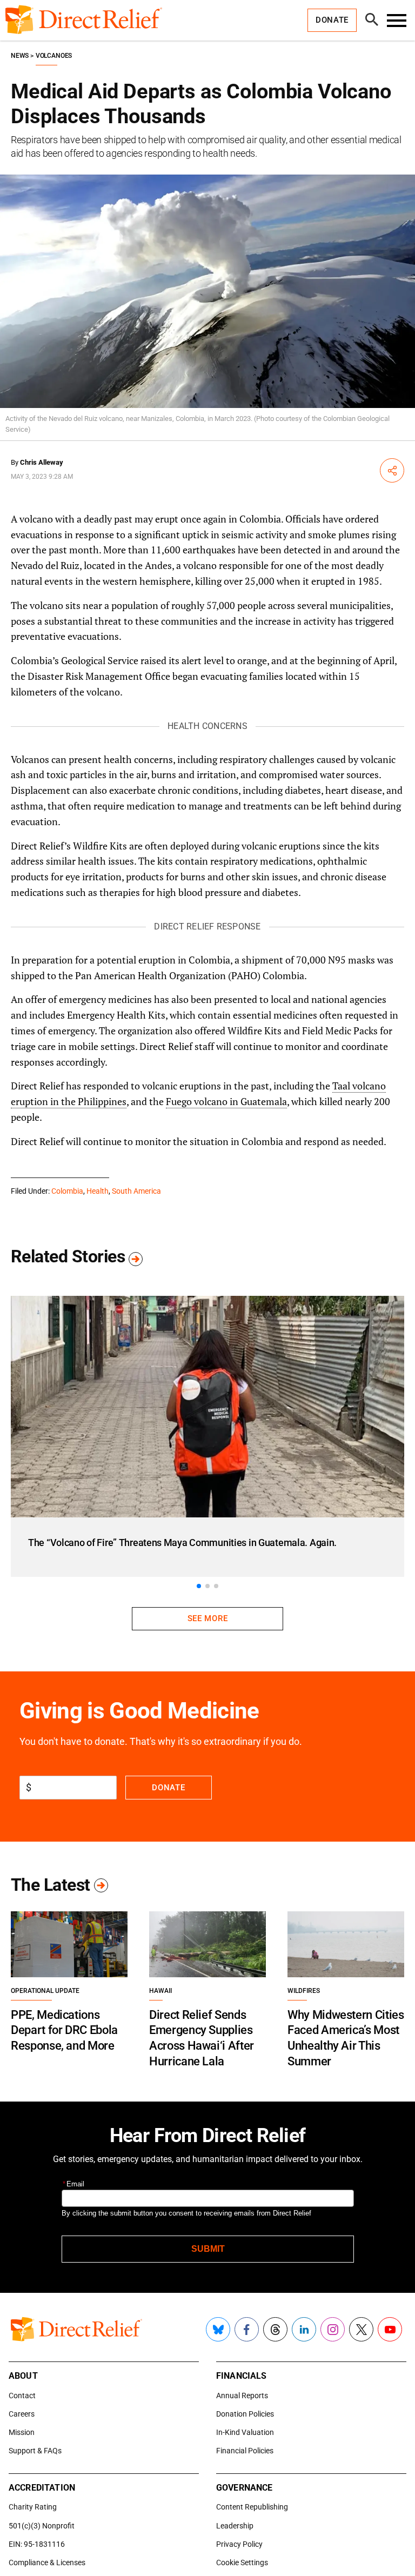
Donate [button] (332, 20)
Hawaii (160, 1991)
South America (136, 1191)
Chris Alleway (42, 462)
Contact (22, 2396)
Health (98, 1191)
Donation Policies (245, 2414)
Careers (22, 2414)
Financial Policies (245, 2451)
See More (207, 1618)
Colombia (67, 1191)
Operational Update (45, 1991)
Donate (168, 1788)
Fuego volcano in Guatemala (226, 1101)
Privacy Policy (239, 2544)
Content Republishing (252, 2507)
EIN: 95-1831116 (37, 2544)
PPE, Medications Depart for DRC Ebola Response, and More (64, 2030)
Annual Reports (242, 2396)
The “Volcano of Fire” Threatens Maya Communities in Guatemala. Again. (182, 1543)
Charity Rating (33, 2507)
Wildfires (304, 1991)
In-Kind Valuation (245, 2432)
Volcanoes (54, 56)
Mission (22, 2432)
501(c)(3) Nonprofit (42, 2526)
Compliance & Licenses (47, 2562)
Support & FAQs (35, 2451)
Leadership (235, 2526)
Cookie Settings (242, 2562)
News (20, 56)
